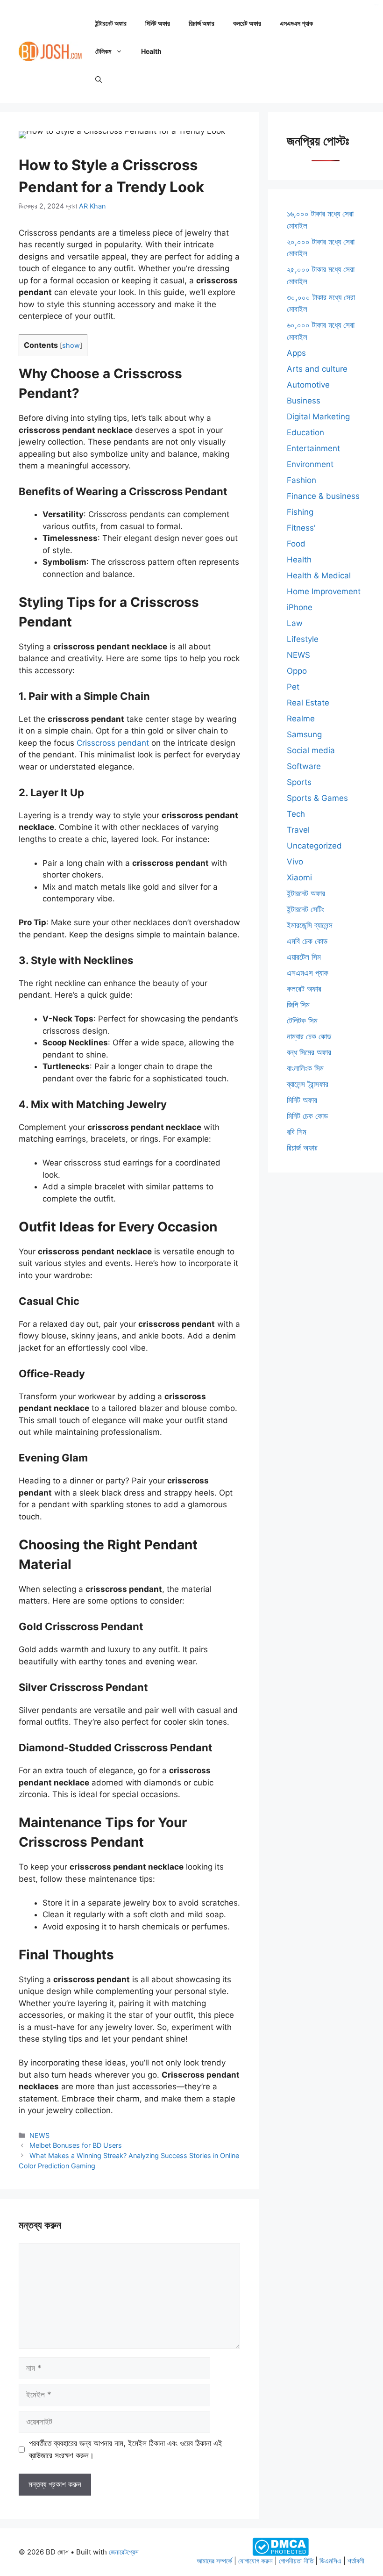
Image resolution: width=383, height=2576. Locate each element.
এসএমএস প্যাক (296, 23)
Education (305, 432)
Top (361, 2554)
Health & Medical (319, 576)
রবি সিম (297, 1132)
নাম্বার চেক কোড (309, 1036)
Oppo (297, 671)
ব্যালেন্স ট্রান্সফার (308, 1084)
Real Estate (308, 703)
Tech (296, 814)
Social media (311, 750)
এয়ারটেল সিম (304, 957)
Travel (298, 830)
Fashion (301, 480)
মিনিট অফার (158, 23)
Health (151, 51)
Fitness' (301, 528)
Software (304, 766)
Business (304, 401)
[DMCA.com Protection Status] (280, 2546)
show (71, 345)
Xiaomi (299, 878)
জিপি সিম (298, 1005)
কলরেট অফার (247, 23)
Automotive (308, 385)
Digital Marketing (318, 417)
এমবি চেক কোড (307, 941)
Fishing (300, 512)
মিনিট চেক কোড (307, 1116)
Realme (301, 719)
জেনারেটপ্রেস (124, 2552)
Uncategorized (314, 846)
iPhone (300, 607)
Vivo (295, 862)
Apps (296, 353)
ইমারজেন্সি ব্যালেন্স (310, 925)
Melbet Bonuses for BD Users (76, 2145)
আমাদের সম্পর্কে (214, 2561)
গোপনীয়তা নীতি (296, 2561)
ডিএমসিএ (330, 2561)
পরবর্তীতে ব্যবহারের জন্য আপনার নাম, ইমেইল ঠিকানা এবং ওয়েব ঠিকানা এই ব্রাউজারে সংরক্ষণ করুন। (126, 2449)
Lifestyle (303, 639)
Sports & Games (317, 798)
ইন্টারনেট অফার (111, 23)
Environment (310, 464)
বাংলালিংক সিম (305, 1068)
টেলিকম (103, 51)
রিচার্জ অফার (202, 23)
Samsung (304, 734)
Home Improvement (324, 591)
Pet (293, 687)
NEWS (39, 2135)
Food (296, 544)
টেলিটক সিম (302, 1021)
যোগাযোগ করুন (255, 2561)
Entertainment (313, 448)
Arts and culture (317, 369)
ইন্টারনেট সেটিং (305, 909)
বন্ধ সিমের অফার (309, 1052)
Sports (299, 782)
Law (295, 623)
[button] (99, 79)
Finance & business (323, 496)
